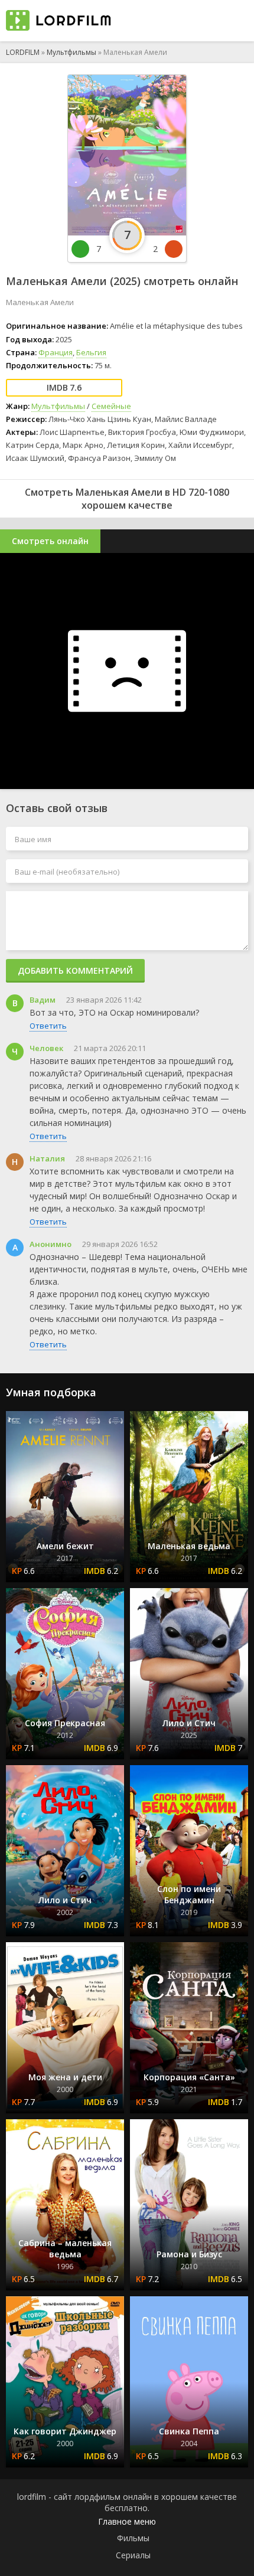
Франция (56, 352)
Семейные (111, 406)
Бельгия (91, 352)
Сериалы (133, 2555)
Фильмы (133, 2538)
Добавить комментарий (75, 970)
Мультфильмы (71, 52)
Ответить (48, 1026)
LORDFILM (23, 52)
